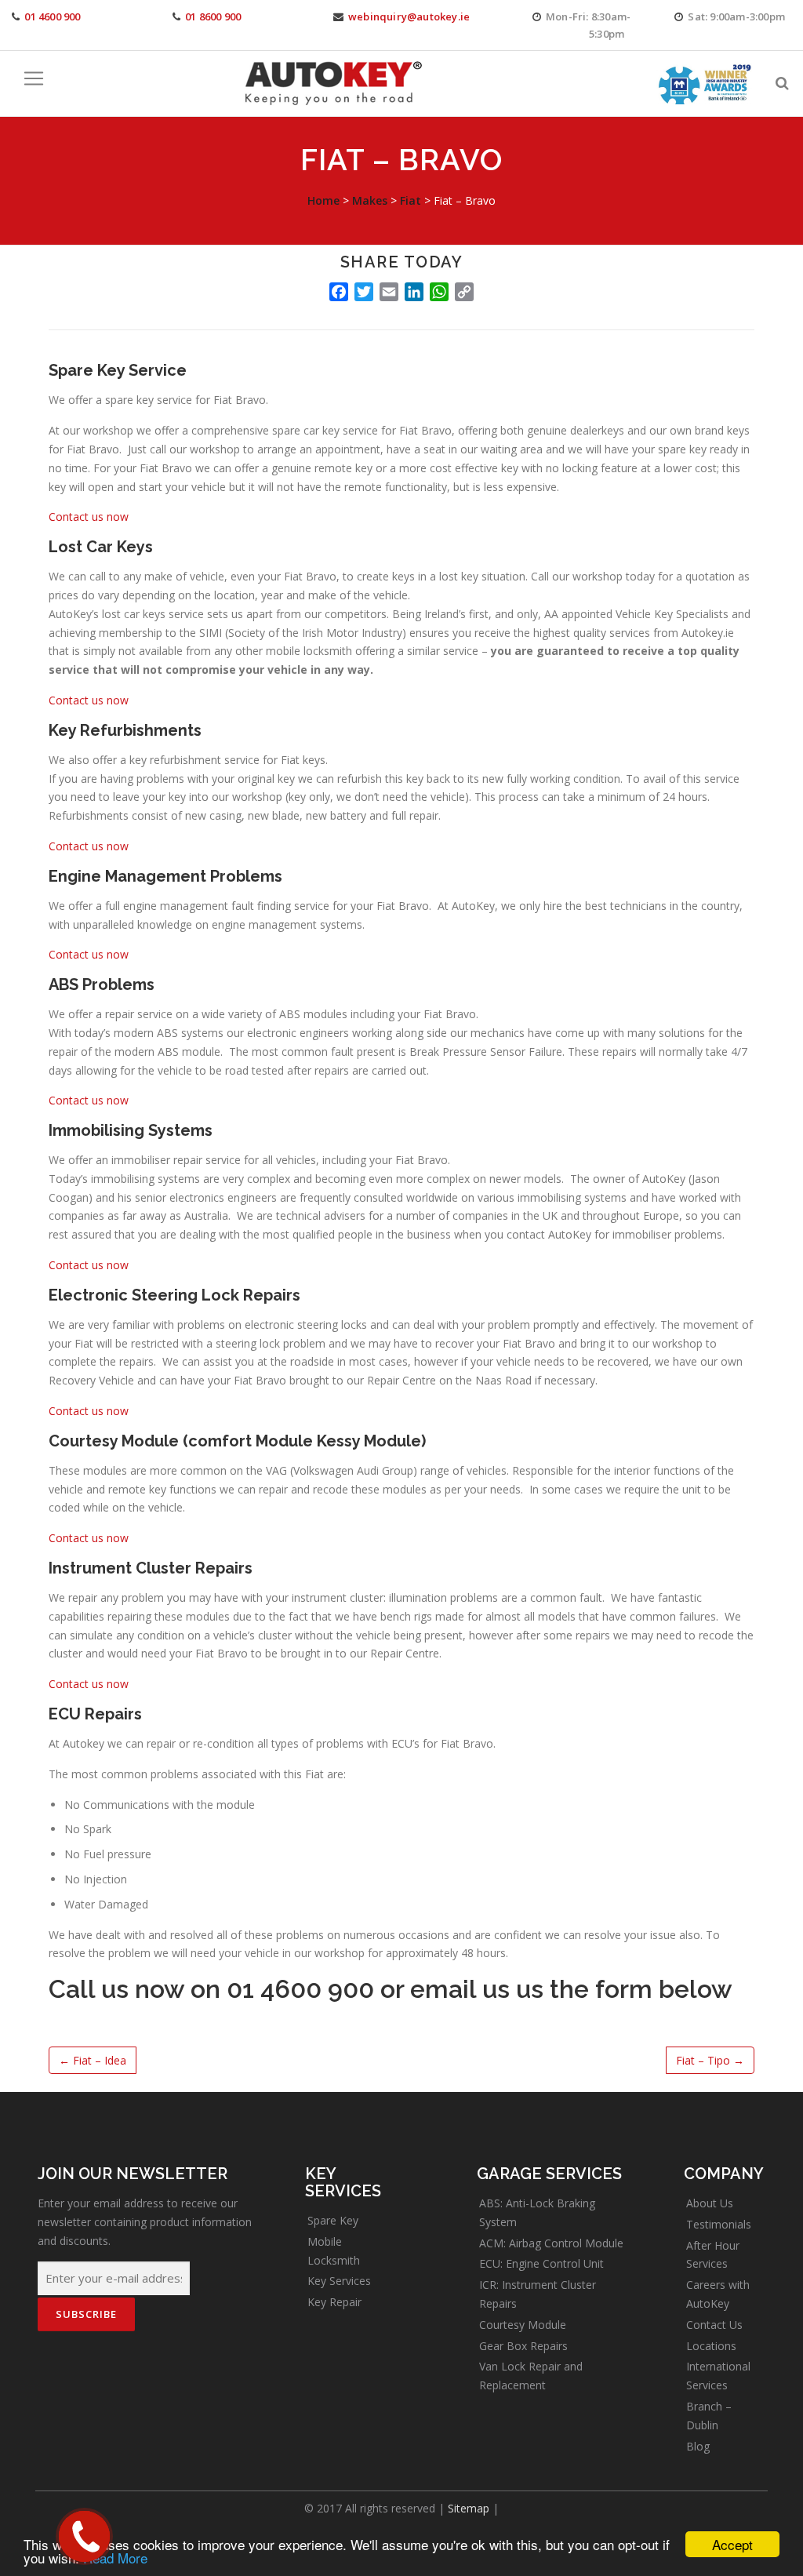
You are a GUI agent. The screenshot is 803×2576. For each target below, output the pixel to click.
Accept (732, 2544)
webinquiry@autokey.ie (409, 16)
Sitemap (469, 2508)
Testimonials (719, 2224)
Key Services (339, 2281)
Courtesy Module (523, 2325)
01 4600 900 (52, 16)
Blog (698, 2446)
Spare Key (333, 2220)
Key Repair (334, 2302)
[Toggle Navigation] (34, 78)
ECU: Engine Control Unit (541, 2263)
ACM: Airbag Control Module (551, 2243)
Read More (115, 2558)
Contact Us (714, 2325)
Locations (711, 2346)
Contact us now (89, 517)
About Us (710, 2203)
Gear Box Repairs (523, 2346)
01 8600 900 (213, 16)
